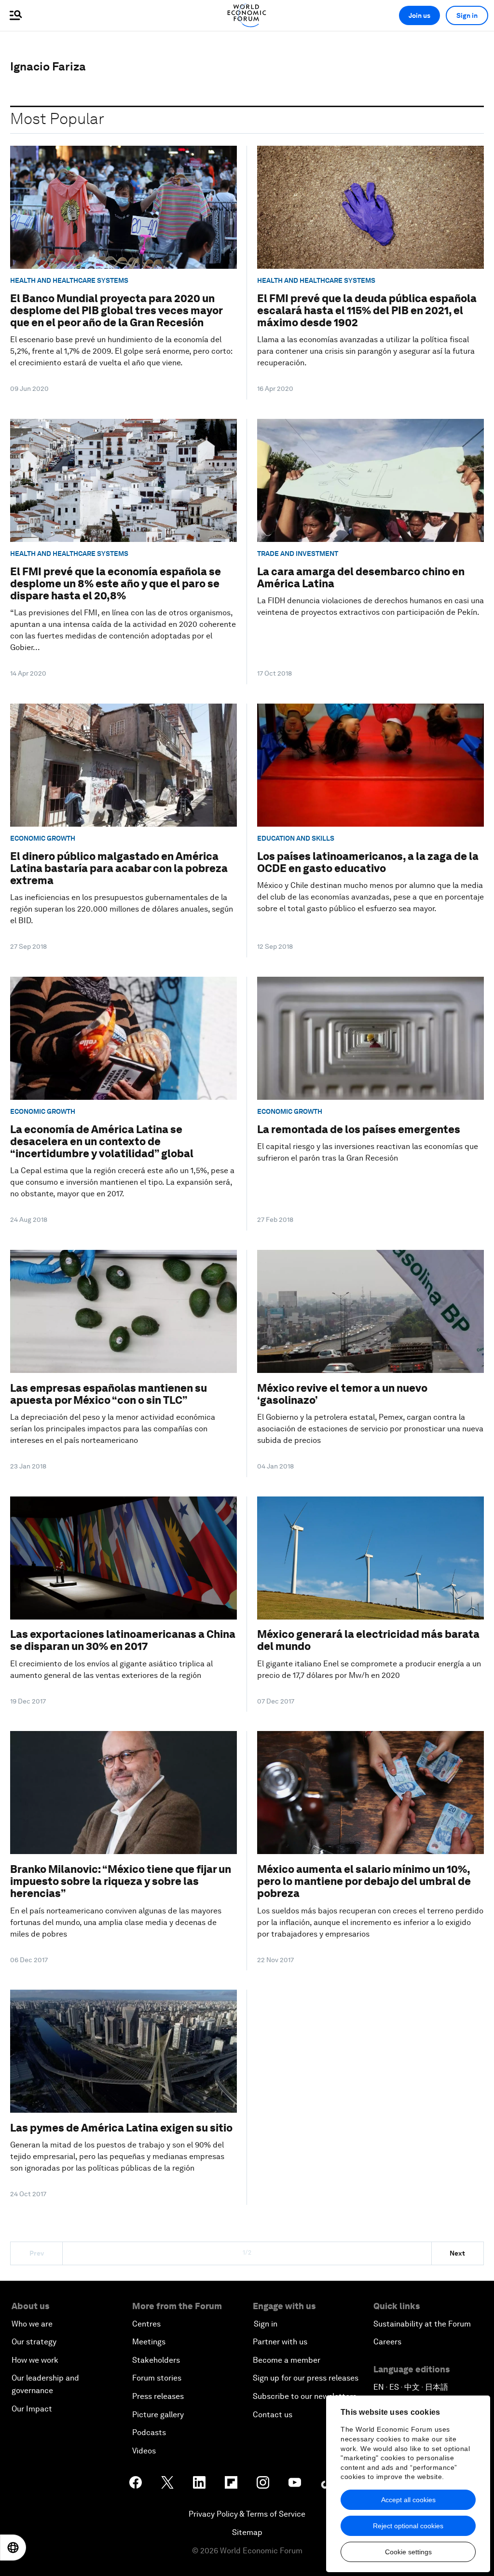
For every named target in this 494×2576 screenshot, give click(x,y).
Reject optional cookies (408, 2526)
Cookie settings (408, 2552)
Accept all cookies (408, 2500)
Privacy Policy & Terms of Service (247, 2514)
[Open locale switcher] (13, 2548)
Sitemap (247, 2532)
